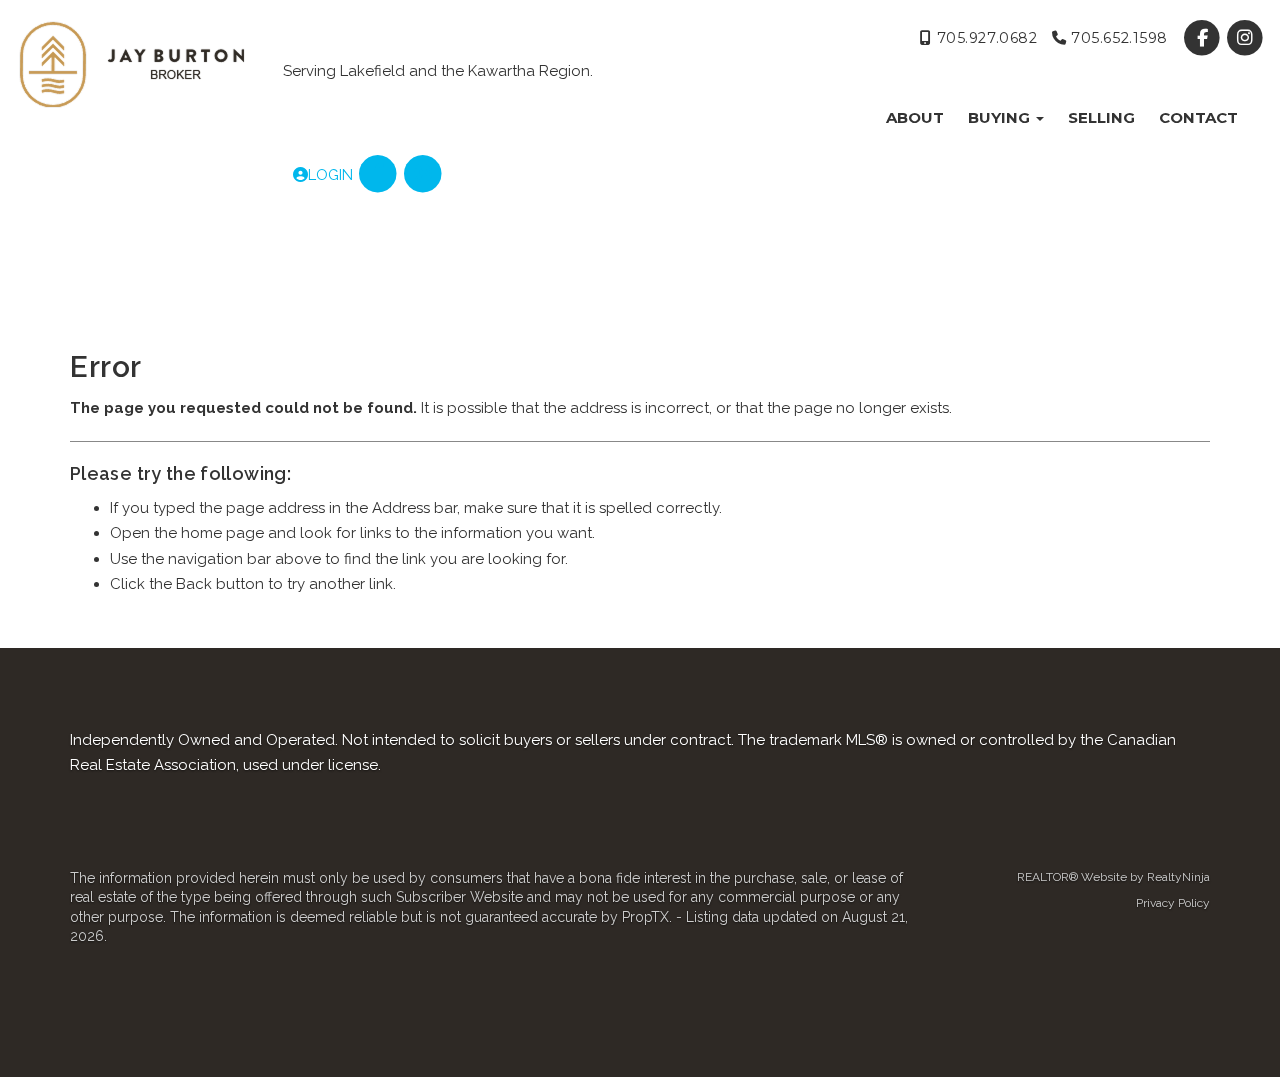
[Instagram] (1245, 38)
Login (330, 175)
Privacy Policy (1173, 903)
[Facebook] (1204, 38)
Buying (1001, 117)
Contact (1198, 117)
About (915, 117)
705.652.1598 (1117, 38)
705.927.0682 (984, 38)
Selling (1101, 117)
